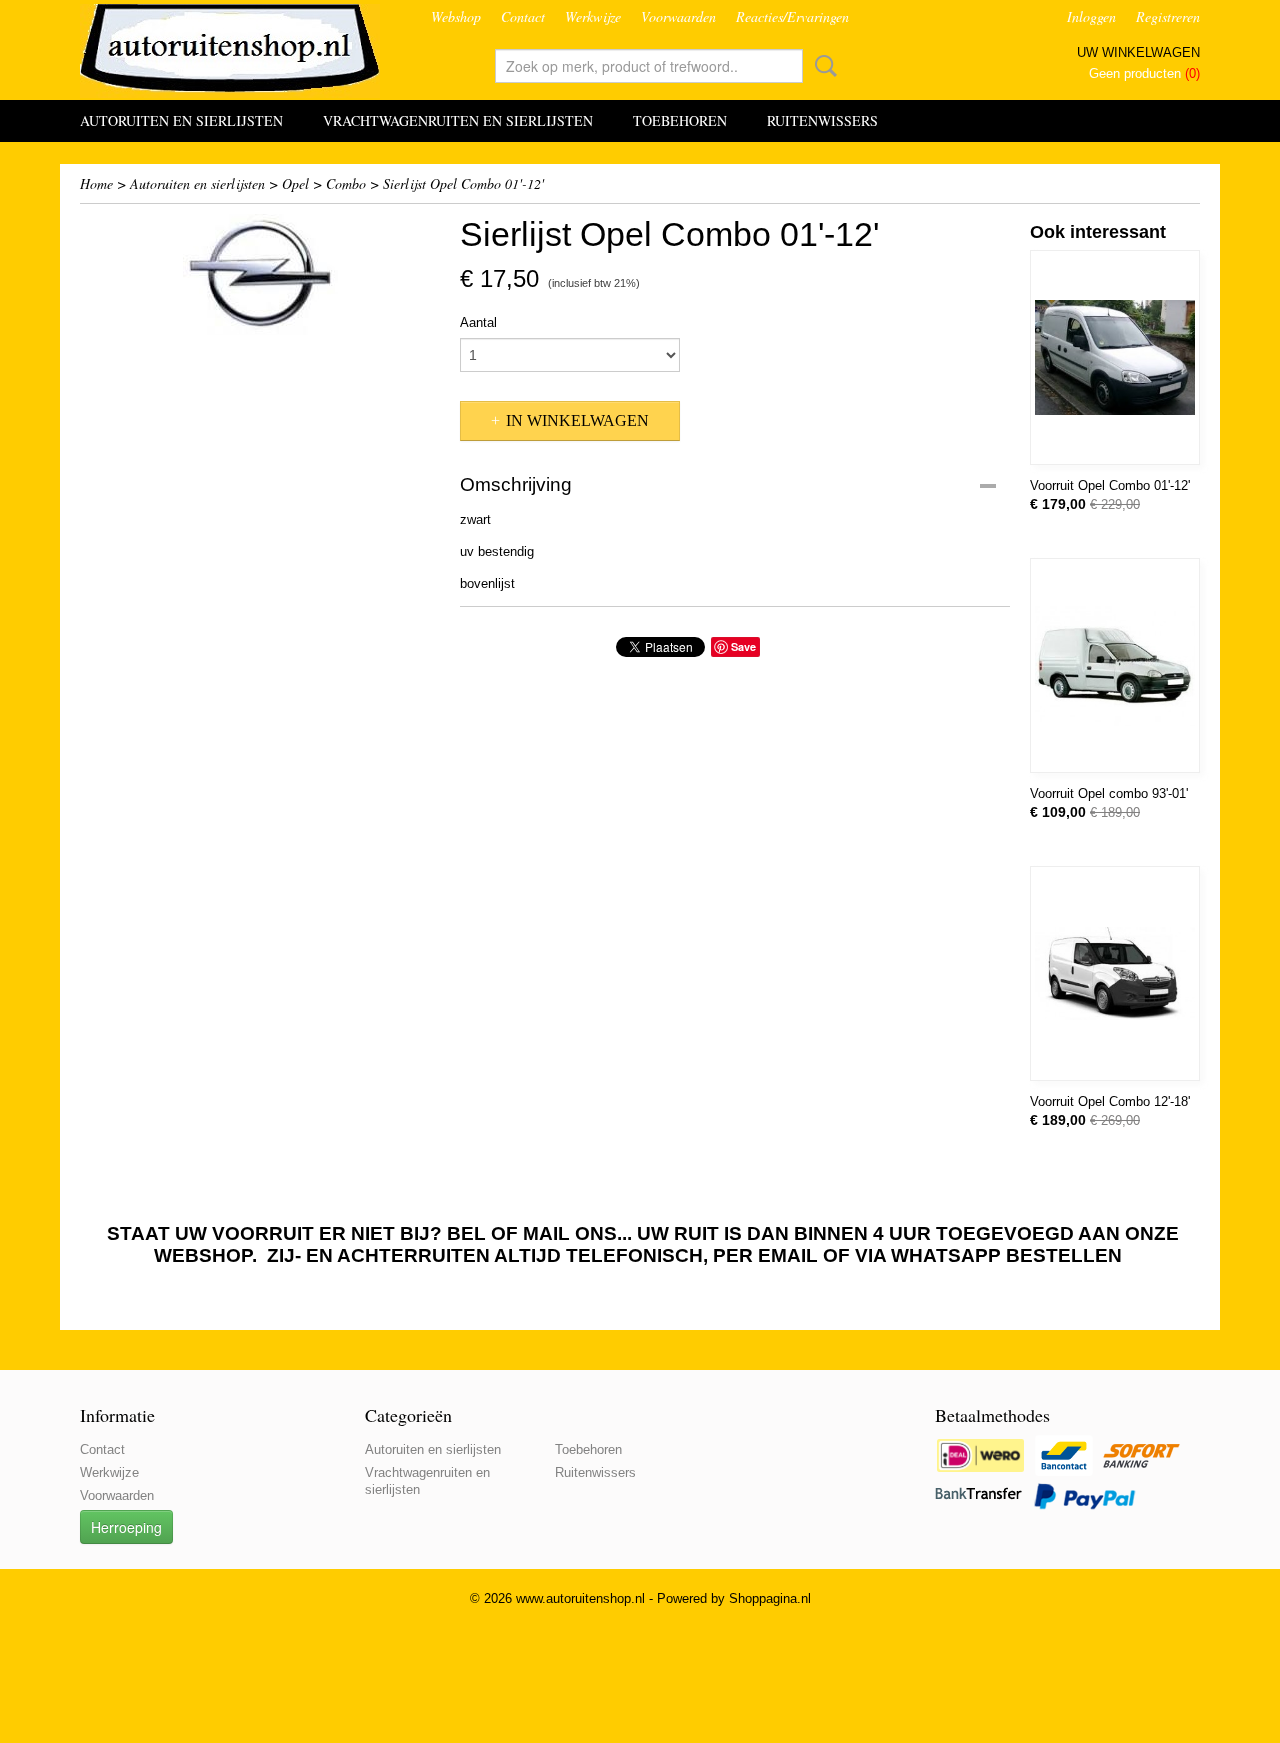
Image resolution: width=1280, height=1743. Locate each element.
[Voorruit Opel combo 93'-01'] (1115, 665)
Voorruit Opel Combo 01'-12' (1110, 485)
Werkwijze (593, 16)
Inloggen (1091, 16)
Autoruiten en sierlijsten (181, 120)
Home (96, 183)
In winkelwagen (577, 420)
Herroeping (126, 1527)
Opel (295, 183)
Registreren (1168, 16)
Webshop (456, 16)
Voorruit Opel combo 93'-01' (1109, 793)
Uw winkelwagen (1138, 52)
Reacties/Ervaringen (792, 16)
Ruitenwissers (822, 120)
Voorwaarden (678, 16)
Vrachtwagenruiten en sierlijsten (458, 120)
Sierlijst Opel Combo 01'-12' (463, 183)
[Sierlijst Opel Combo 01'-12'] (260, 274)
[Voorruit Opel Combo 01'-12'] (1115, 357)
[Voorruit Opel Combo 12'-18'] (1115, 973)
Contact (523, 16)
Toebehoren (680, 120)
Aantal (478, 322)
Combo (346, 183)
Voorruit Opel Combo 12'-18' (1110, 1101)
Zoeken (822, 66)
